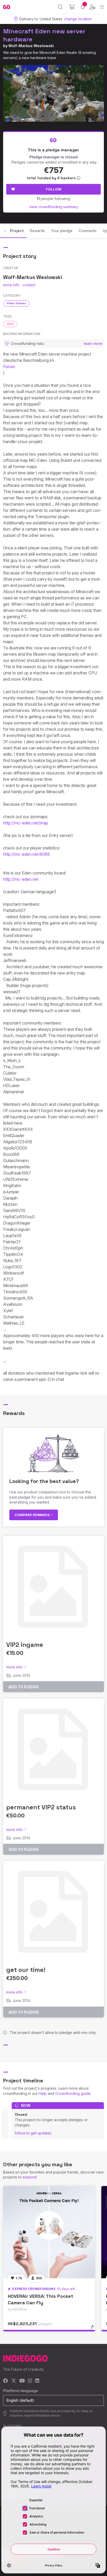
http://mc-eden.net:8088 (26, 854)
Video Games (16, 303)
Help (43, 2093)
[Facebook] (6, 2381)
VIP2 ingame (25, 1645)
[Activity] (83, 7)
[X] (14, 2381)
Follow (54, 189)
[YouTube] (22, 2381)
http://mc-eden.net (21, 879)
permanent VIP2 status (41, 1807)
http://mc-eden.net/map (26, 823)
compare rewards (33, 1515)
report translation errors (42, 2415)
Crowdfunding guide (73, 2093)
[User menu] (92, 7)
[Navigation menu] (102, 7)
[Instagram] (30, 2381)
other (10, 324)
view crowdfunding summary (54, 207)
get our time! (26, 1970)
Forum (9, 367)
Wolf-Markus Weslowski (31, 46)
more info (11, 285)
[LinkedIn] (37, 2381)
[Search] (60, 7)
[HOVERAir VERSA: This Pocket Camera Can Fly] (49, 2232)
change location (78, 19)
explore (29, 2177)
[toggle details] (94, 2329)
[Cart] (72, 7)
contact (29, 285)
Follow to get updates (33, 2133)
